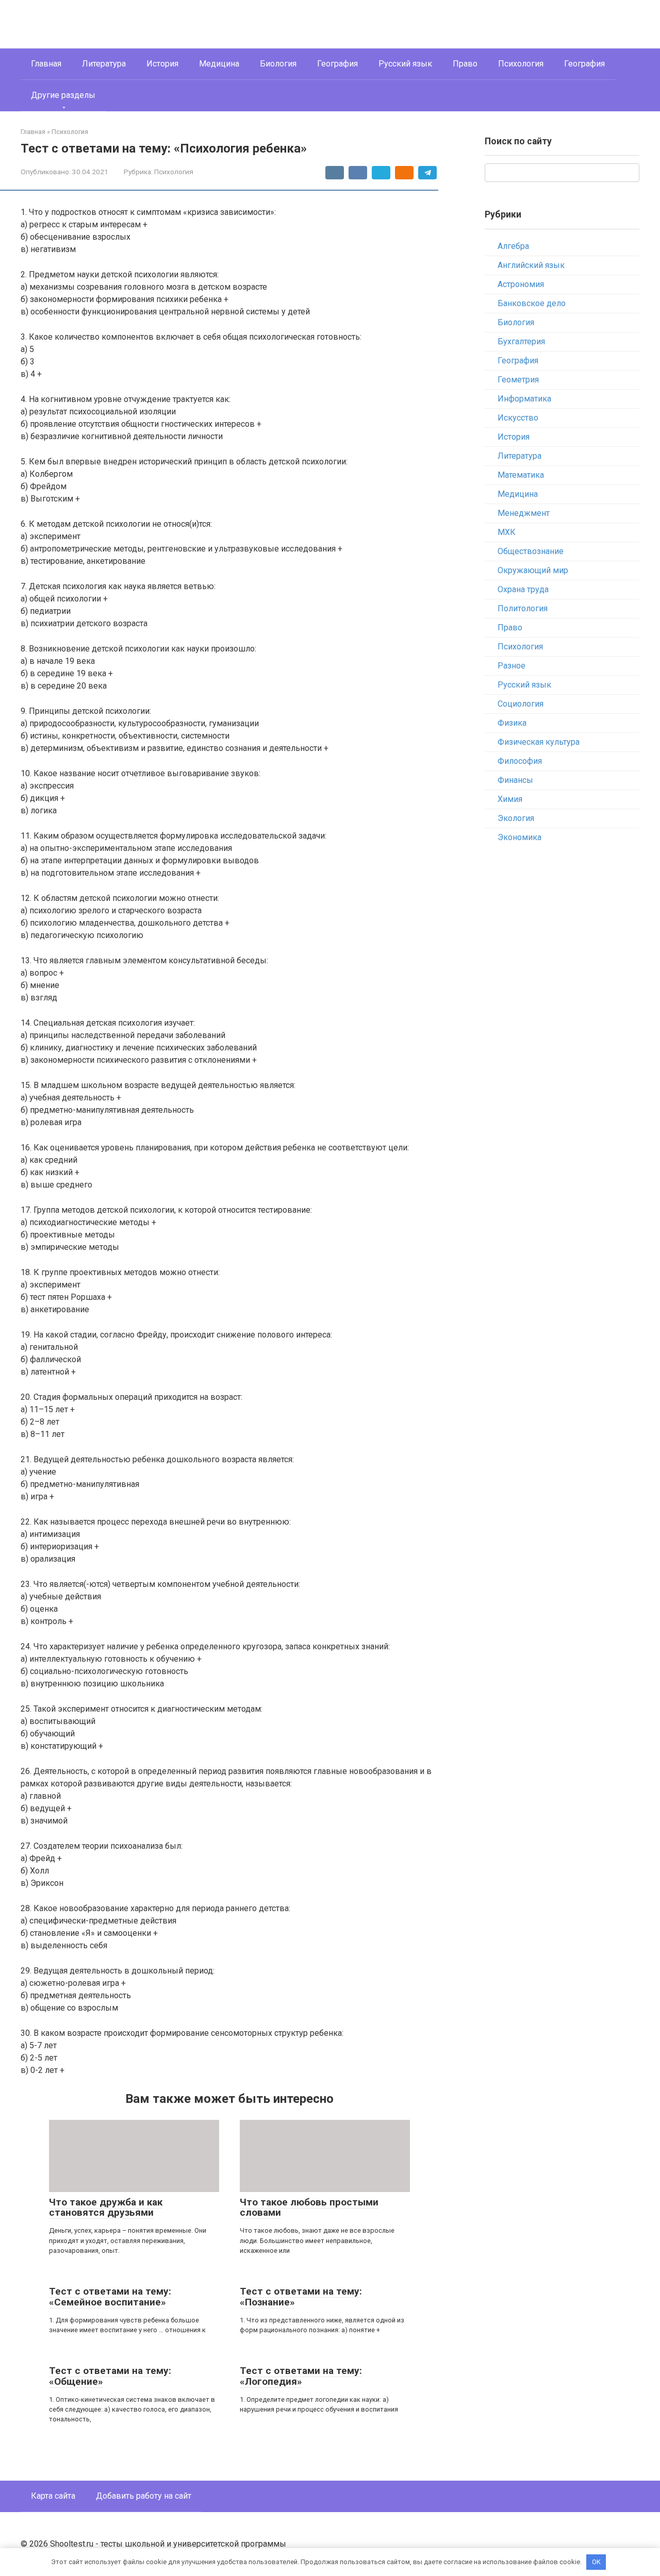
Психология (521, 64)
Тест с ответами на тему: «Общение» (110, 2376)
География (337, 64)
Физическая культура (539, 742)
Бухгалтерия (521, 341)
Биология (278, 64)
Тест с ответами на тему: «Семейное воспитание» (110, 2297)
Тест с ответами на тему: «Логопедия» (301, 2376)
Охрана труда (523, 589)
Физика (512, 723)
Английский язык (531, 265)
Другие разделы (63, 95)
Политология (523, 608)
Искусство (518, 418)
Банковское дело (532, 303)
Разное (511, 666)
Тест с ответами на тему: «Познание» (301, 2297)
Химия (510, 799)
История (162, 64)
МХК (507, 532)
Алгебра (513, 246)
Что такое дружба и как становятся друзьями (106, 2207)
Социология (521, 704)
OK (596, 2562)
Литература (104, 64)
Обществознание (531, 551)
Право (465, 64)
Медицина (219, 64)
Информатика (524, 399)
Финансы (515, 780)
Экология (516, 818)
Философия (520, 761)
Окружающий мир (533, 570)
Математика (521, 475)
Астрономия (521, 284)
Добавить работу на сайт (144, 2496)
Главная (46, 64)
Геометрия (518, 380)
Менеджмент (524, 513)
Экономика (519, 837)
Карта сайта (53, 2496)
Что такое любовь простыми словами (309, 2207)
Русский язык (405, 64)
